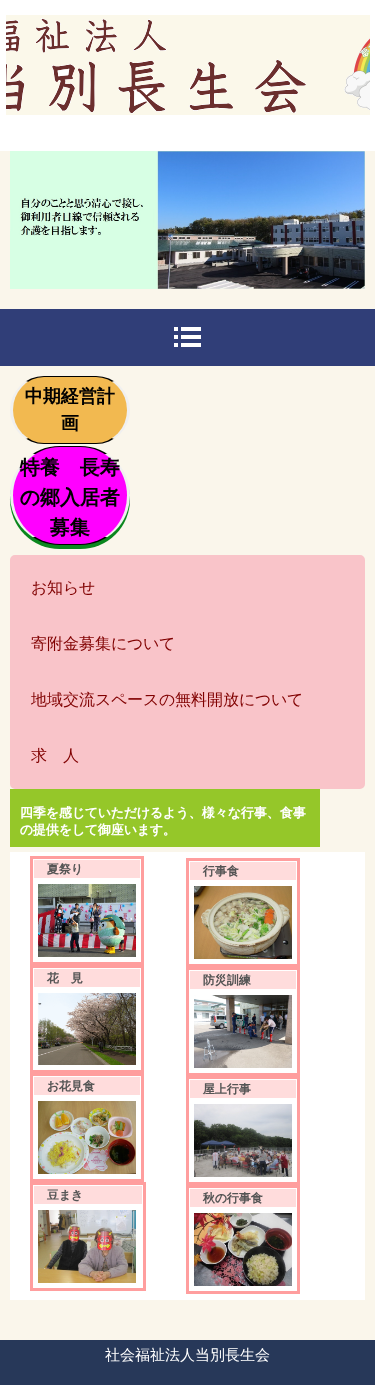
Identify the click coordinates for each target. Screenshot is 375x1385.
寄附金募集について (103, 643)
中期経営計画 (70, 409)
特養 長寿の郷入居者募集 (70, 497)
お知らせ (63, 587)
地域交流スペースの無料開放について (167, 699)
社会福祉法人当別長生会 (188, 76)
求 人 (55, 755)
